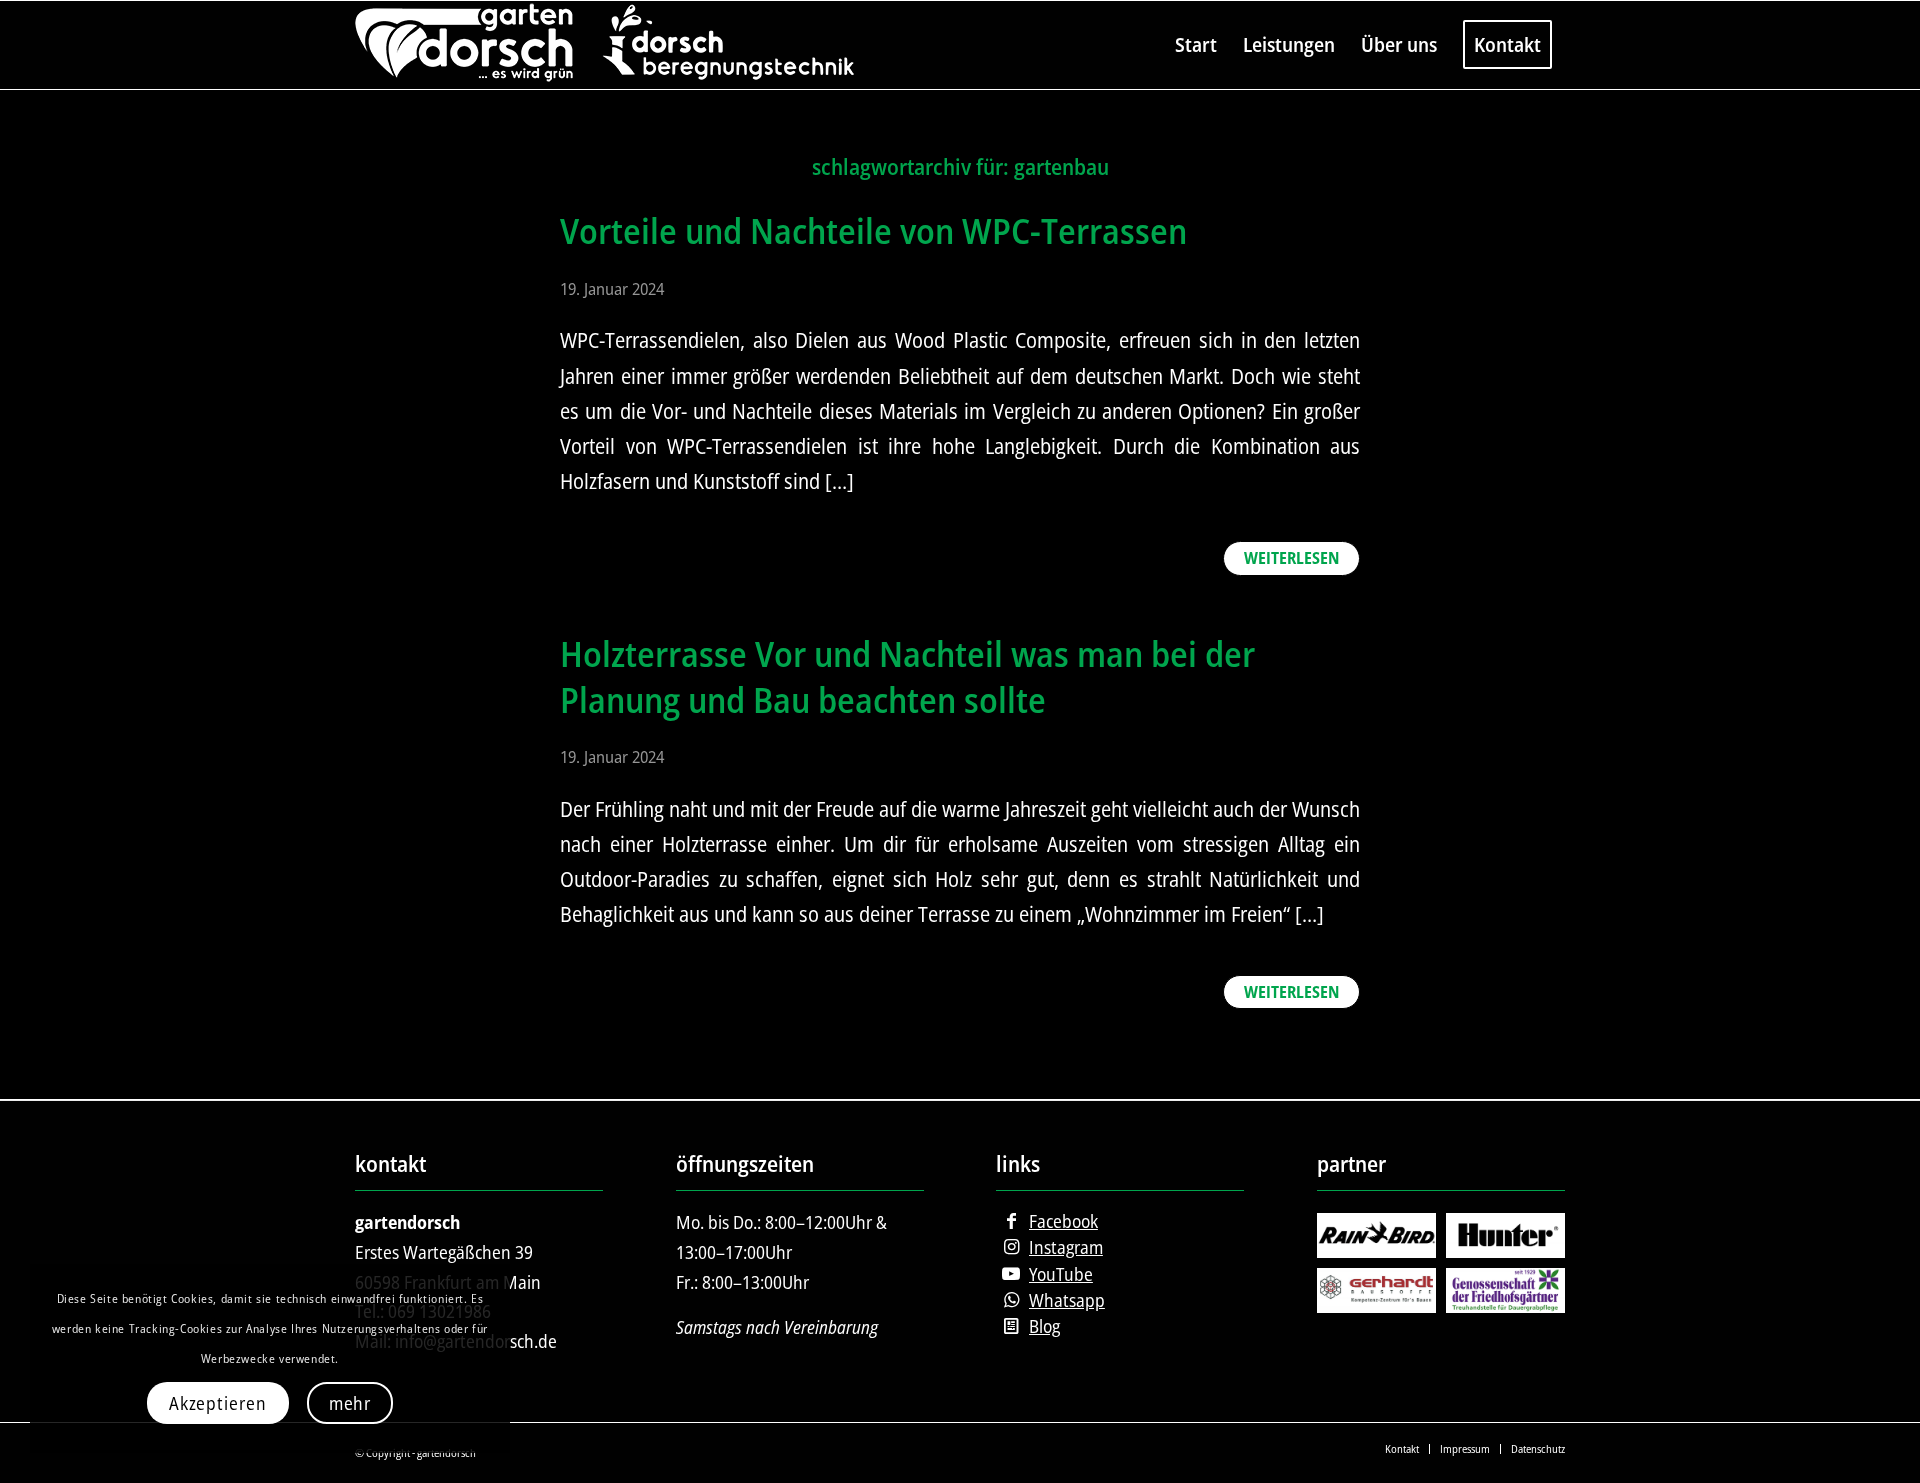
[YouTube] (1011, 1274)
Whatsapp (1067, 1300)
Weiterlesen (1291, 558)
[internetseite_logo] (605, 45)
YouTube (1061, 1274)
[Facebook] (1011, 1221)
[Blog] (1011, 1326)
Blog (1044, 1326)
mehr (350, 1403)
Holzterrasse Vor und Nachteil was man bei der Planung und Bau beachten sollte (907, 676)
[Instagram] (1011, 1247)
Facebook (1063, 1221)
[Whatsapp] (1011, 1300)
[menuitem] (1196, 45)
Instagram (1066, 1247)
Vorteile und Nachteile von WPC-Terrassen (873, 230)
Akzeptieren (218, 1403)
